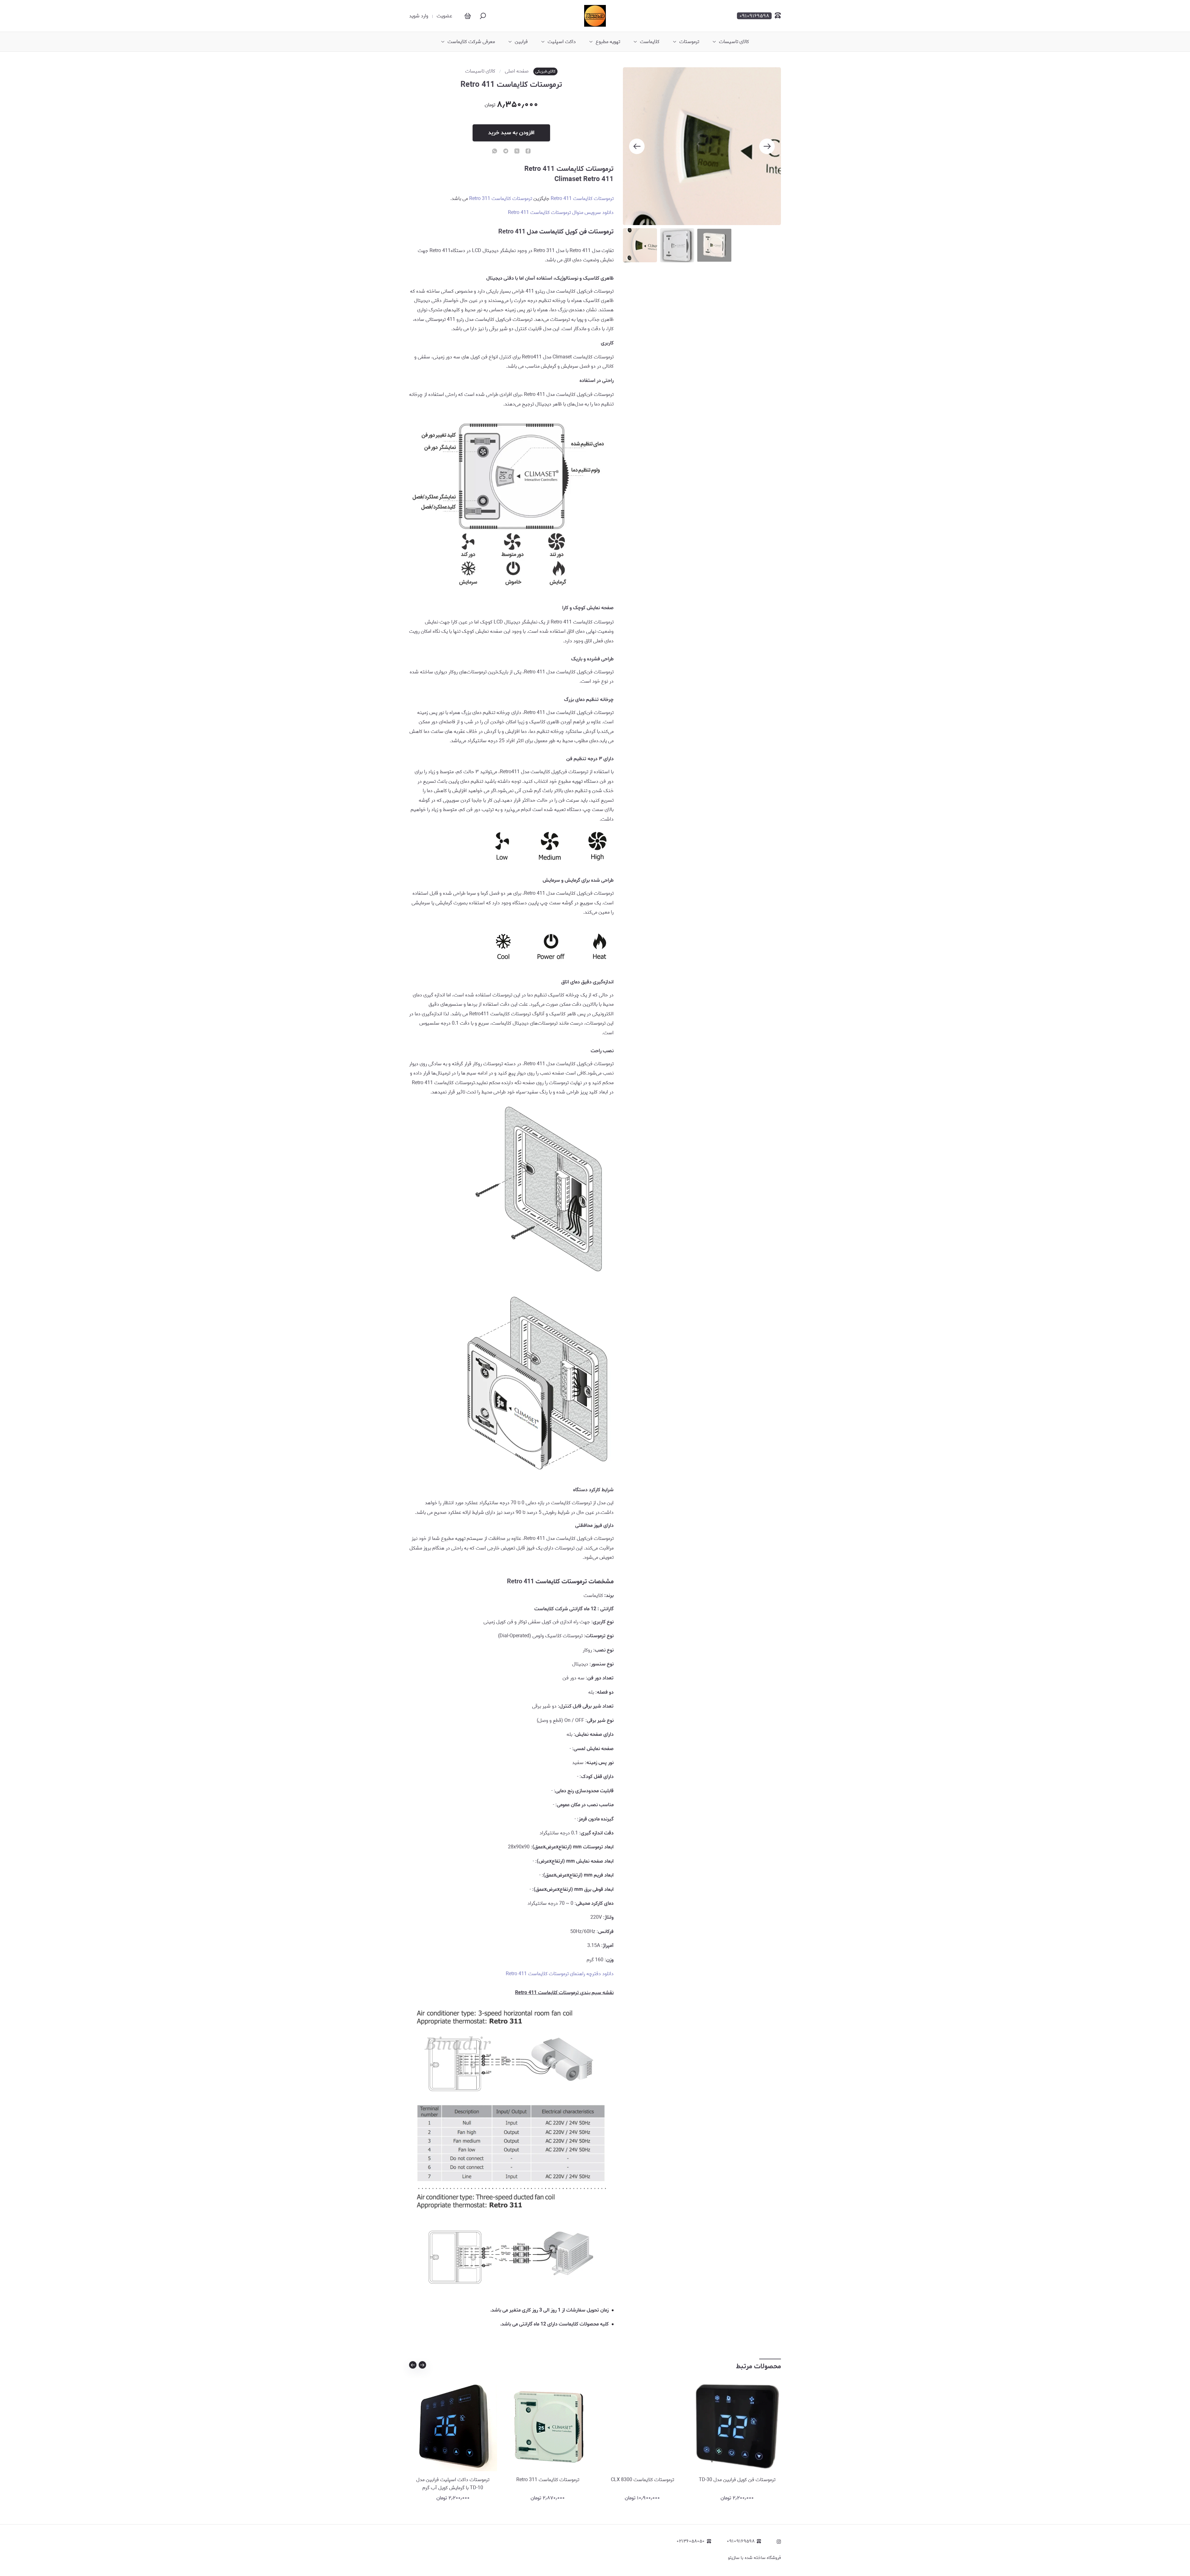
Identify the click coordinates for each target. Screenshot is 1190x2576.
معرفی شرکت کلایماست (471, 42)
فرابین (521, 42)
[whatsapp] (495, 152)
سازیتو (734, 2558)
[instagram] (779, 2542)
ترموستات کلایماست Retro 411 (582, 199)
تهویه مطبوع (608, 42)
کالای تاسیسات (734, 42)
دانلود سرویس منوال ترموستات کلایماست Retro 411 (561, 213)
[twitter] (517, 152)
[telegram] (506, 152)
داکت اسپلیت (562, 42)
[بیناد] (595, 16)
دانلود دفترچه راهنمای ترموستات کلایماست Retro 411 (560, 1974)
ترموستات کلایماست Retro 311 (501, 199)
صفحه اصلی (517, 71)
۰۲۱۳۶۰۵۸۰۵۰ (691, 2541)
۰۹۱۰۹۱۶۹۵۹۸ (741, 2541)
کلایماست (650, 42)
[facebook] (528, 152)
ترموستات (689, 42)
